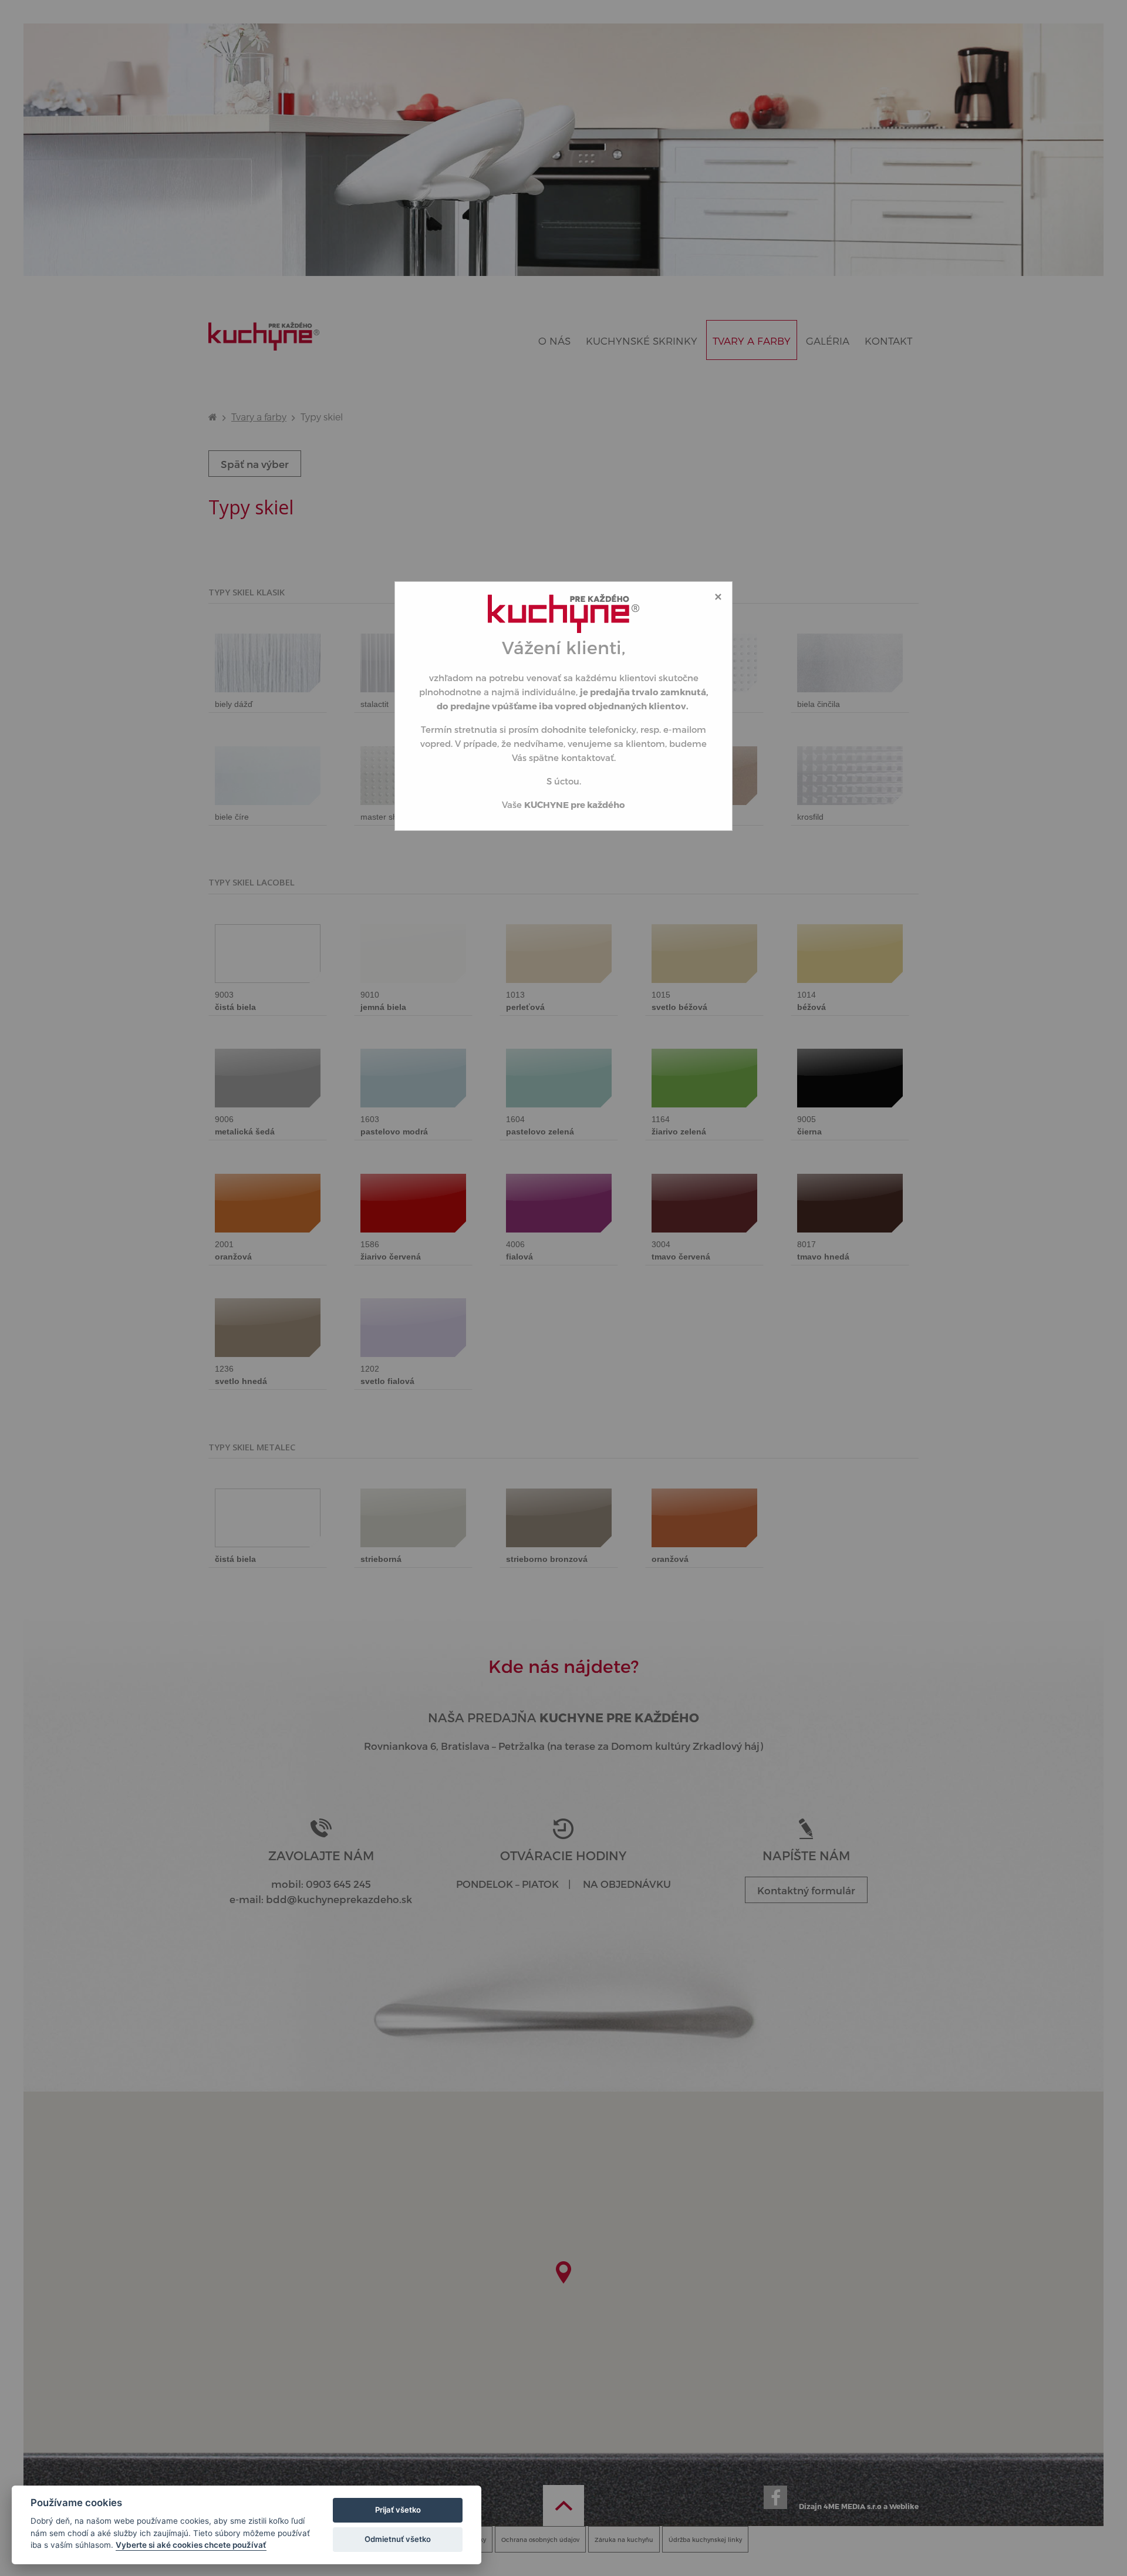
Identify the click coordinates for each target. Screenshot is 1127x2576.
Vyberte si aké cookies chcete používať (191, 2545)
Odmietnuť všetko (398, 2539)
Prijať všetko (398, 2510)
